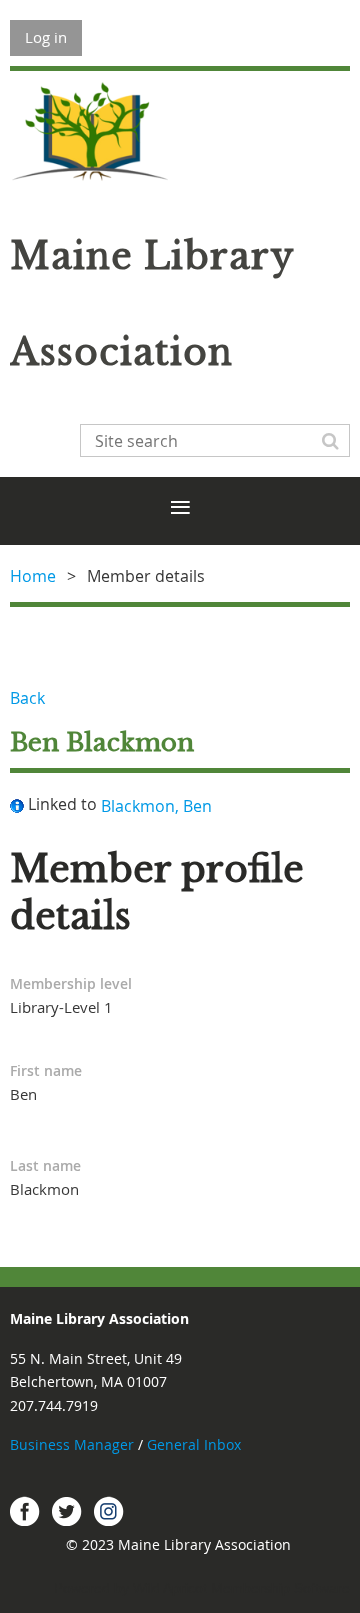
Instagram (109, 1511)
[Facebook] (25, 1511)
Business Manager (72, 1444)
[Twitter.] (67, 1511)
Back (27, 698)
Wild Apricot (170, 1588)
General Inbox (196, 1444)
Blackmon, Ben (156, 806)
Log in (46, 37)
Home (33, 576)
